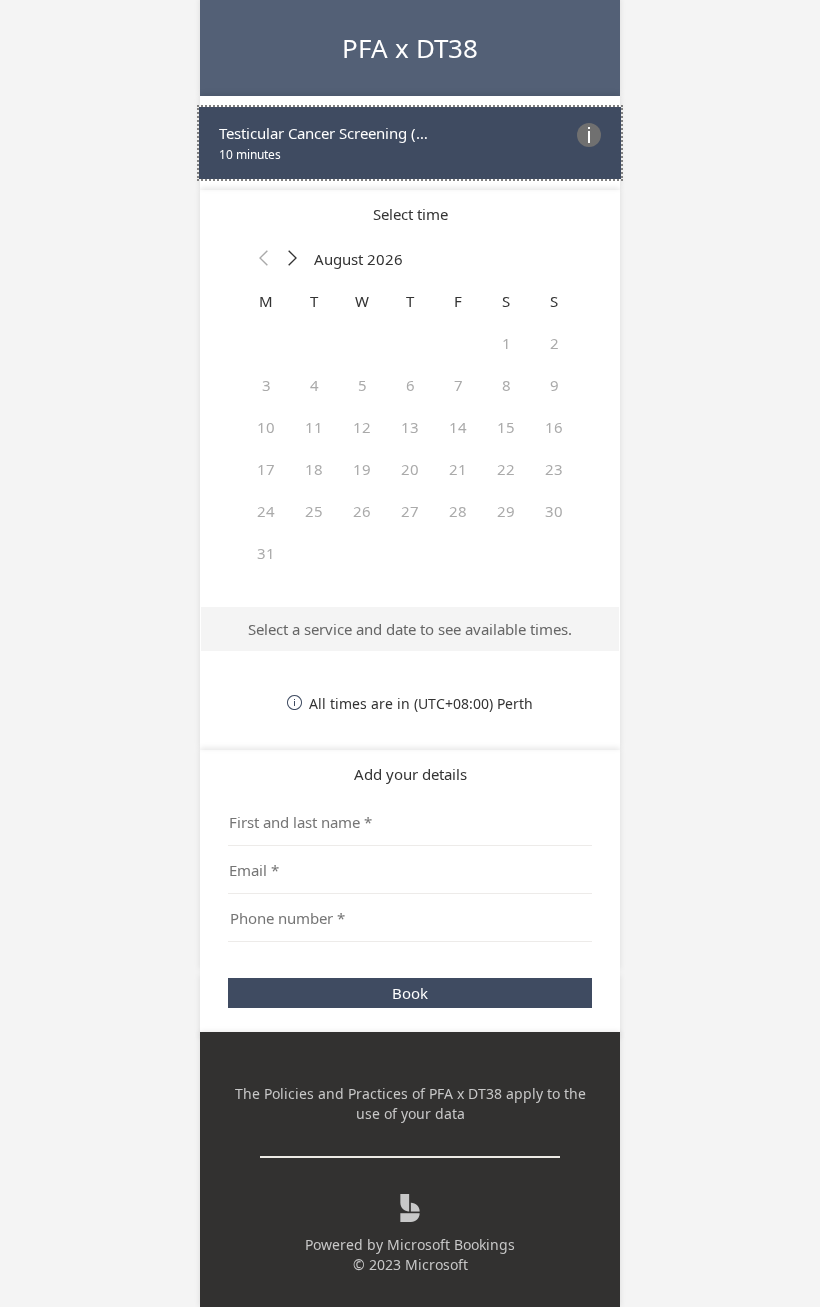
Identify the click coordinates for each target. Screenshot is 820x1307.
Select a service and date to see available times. (410, 629)
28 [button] (458, 511)
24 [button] (266, 511)
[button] (264, 259)
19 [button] (362, 469)
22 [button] (506, 469)
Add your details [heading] (410, 774)
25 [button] (314, 511)
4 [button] (314, 385)
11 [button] (314, 427)
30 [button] (554, 511)
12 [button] (362, 427)
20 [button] (410, 469)
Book (410, 993)
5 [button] (362, 385)
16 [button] (554, 427)
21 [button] (458, 469)
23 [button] (554, 469)
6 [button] (410, 385)
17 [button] (266, 469)
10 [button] (266, 427)
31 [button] (266, 553)
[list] (410, 143)
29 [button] (506, 511)
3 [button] (266, 385)
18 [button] (314, 469)
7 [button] (458, 385)
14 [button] (458, 427)
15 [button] (506, 427)
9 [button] (554, 385)
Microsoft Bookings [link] (451, 1244)
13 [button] (410, 427)
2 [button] (554, 343)
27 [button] (410, 511)
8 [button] (506, 385)
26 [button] (362, 511)
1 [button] (506, 343)
